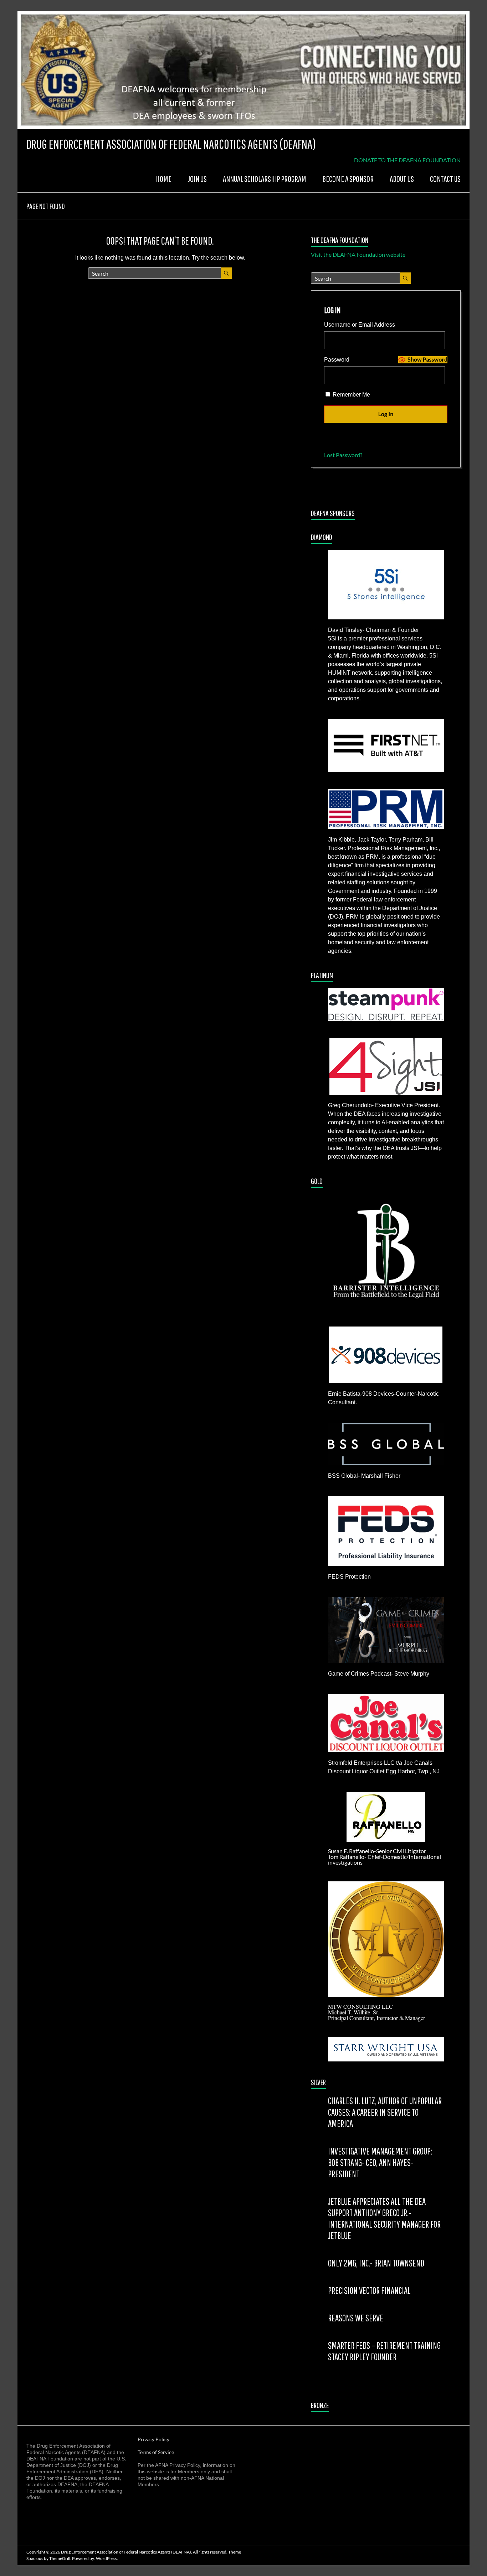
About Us (402, 179)
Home (164, 179)
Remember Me (351, 395)
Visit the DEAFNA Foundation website (358, 254)
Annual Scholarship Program (265, 179)
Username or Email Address (360, 325)
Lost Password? (343, 455)
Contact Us (445, 179)
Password (337, 360)
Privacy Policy (153, 2439)
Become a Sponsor (348, 179)
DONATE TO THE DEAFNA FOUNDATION (407, 160)
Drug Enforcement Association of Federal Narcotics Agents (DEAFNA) (171, 144)
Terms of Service (156, 2452)
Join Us (197, 179)
